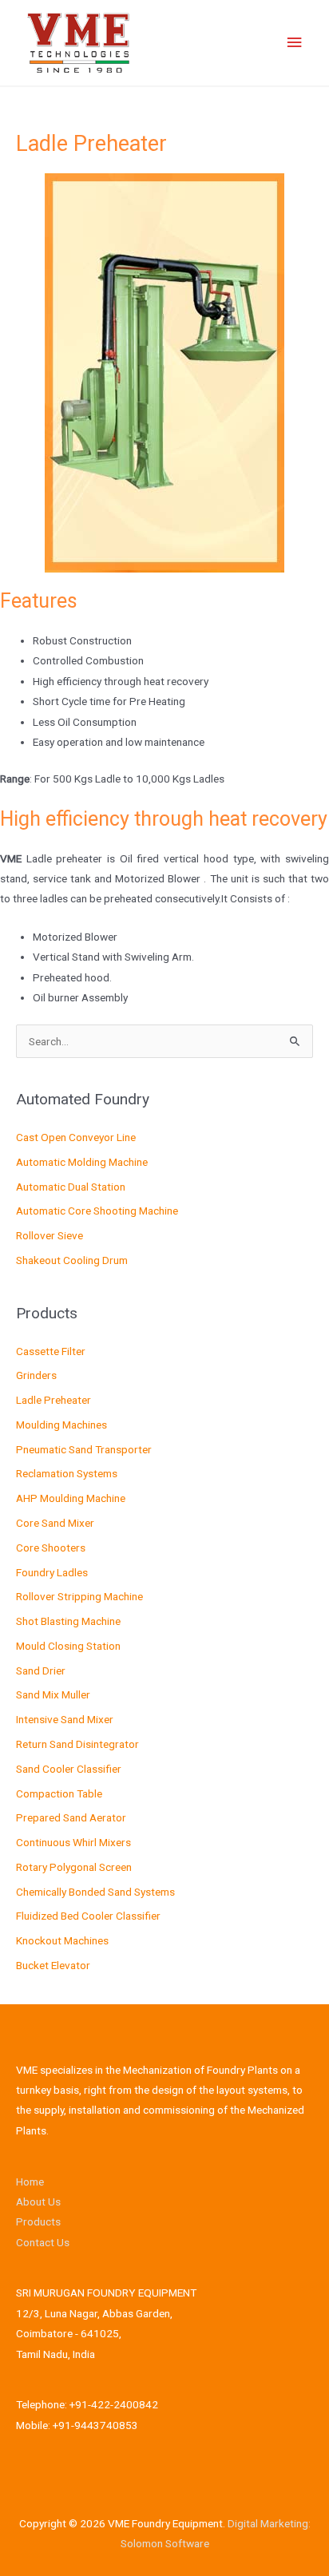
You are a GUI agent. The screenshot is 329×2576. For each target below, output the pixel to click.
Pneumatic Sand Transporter (84, 1449)
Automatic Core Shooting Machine (97, 1211)
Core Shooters (51, 1548)
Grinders (36, 1375)
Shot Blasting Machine (68, 1621)
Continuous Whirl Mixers (73, 1842)
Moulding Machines (61, 1425)
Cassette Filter (51, 1351)
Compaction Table (59, 1793)
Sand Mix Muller (53, 1694)
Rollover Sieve (50, 1235)
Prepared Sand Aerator (71, 1817)
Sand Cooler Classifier (69, 1769)
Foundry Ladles (52, 1572)
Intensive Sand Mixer (65, 1719)
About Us (38, 2201)
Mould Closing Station (68, 1646)
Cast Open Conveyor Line (76, 1137)
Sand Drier (41, 1670)
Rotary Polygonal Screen (74, 1867)
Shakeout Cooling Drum (72, 1260)
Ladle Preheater (54, 1400)
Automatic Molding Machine (82, 1162)
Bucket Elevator (53, 1965)
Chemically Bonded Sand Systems (95, 1892)
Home (30, 2182)
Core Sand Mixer (55, 1523)
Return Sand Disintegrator (77, 1744)
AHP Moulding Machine (71, 1498)
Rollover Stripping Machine (79, 1596)
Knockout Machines (62, 1940)
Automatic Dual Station (71, 1187)
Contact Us (43, 2242)
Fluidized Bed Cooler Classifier (88, 1916)
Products (38, 2221)
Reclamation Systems (67, 1473)
